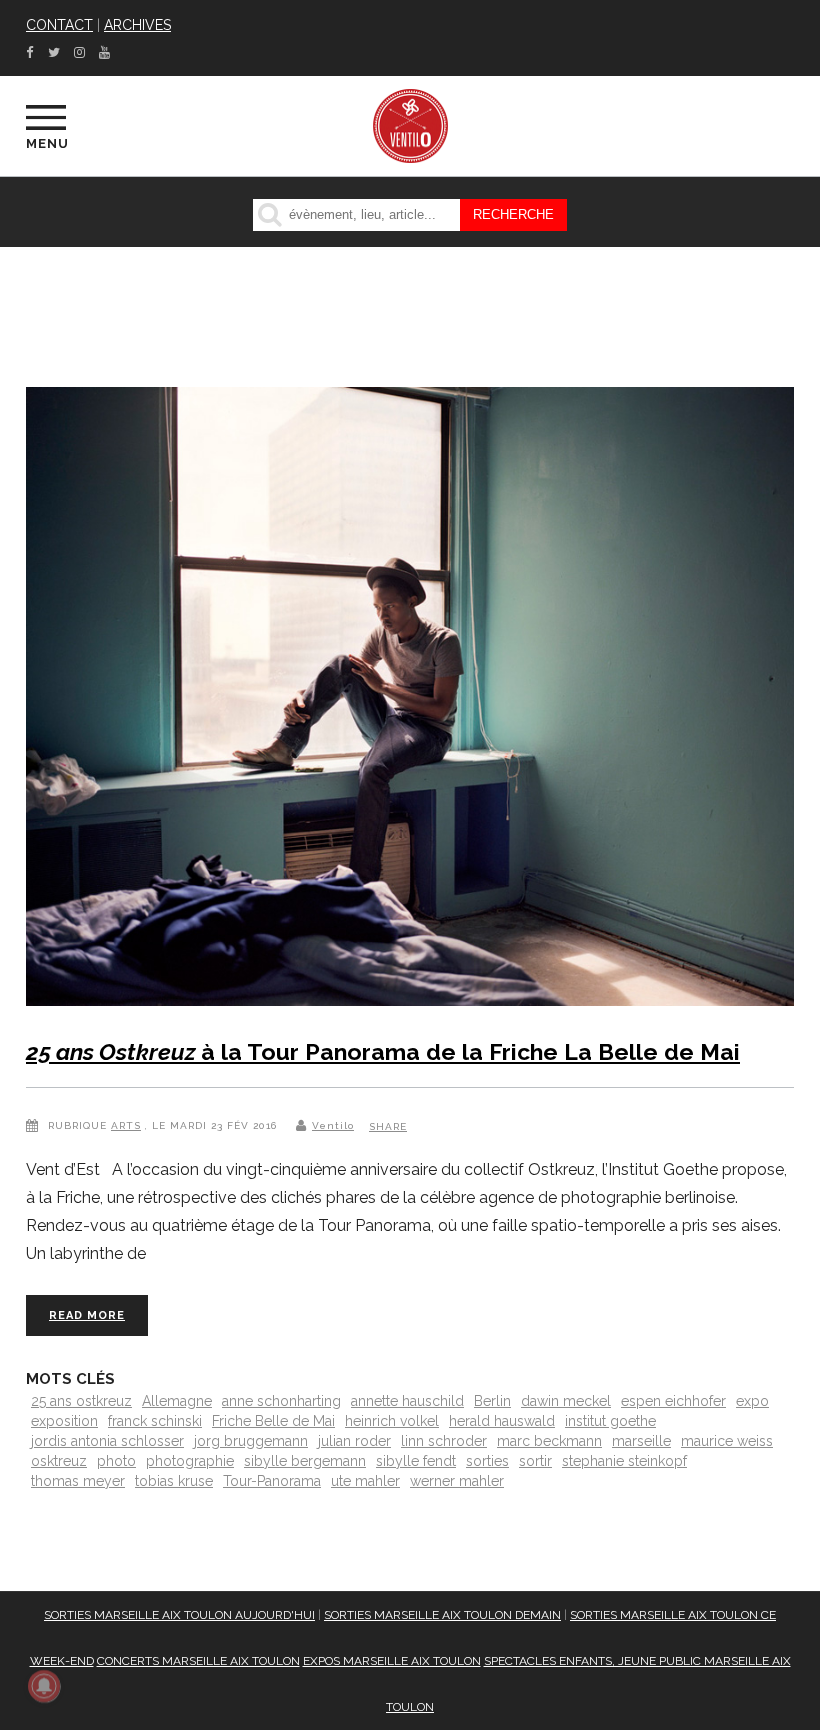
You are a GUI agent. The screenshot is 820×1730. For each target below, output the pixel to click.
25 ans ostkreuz (81, 1401)
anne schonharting (281, 1401)
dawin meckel (566, 1401)
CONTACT (59, 25)
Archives (137, 25)
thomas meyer (78, 1481)
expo (752, 1401)
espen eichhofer (673, 1401)
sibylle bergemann (305, 1461)
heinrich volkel (392, 1421)
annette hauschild (407, 1401)
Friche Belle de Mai (273, 1421)
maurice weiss (727, 1441)
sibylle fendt (416, 1461)
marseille (641, 1441)
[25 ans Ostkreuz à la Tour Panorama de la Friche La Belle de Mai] (410, 700)
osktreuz (59, 1461)
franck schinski (155, 1421)
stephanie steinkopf (624, 1461)
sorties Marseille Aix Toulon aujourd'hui (179, 1615)
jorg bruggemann (251, 1441)
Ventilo (333, 1125)
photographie (190, 1461)
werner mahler (457, 1481)
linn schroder (444, 1441)
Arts (126, 1125)
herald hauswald (502, 1421)
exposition (64, 1421)
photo (116, 1461)
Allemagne (177, 1401)
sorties (487, 1461)
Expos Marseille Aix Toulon (392, 1661)
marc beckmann (549, 1441)
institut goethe (610, 1421)
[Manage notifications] (44, 1686)
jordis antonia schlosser (107, 1441)
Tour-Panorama (272, 1481)
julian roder (354, 1441)
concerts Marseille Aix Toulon (198, 1661)
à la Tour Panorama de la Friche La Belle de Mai (383, 1051)
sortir (535, 1461)
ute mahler (365, 1481)
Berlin (492, 1401)
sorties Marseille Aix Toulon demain (442, 1615)
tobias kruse (174, 1481)
